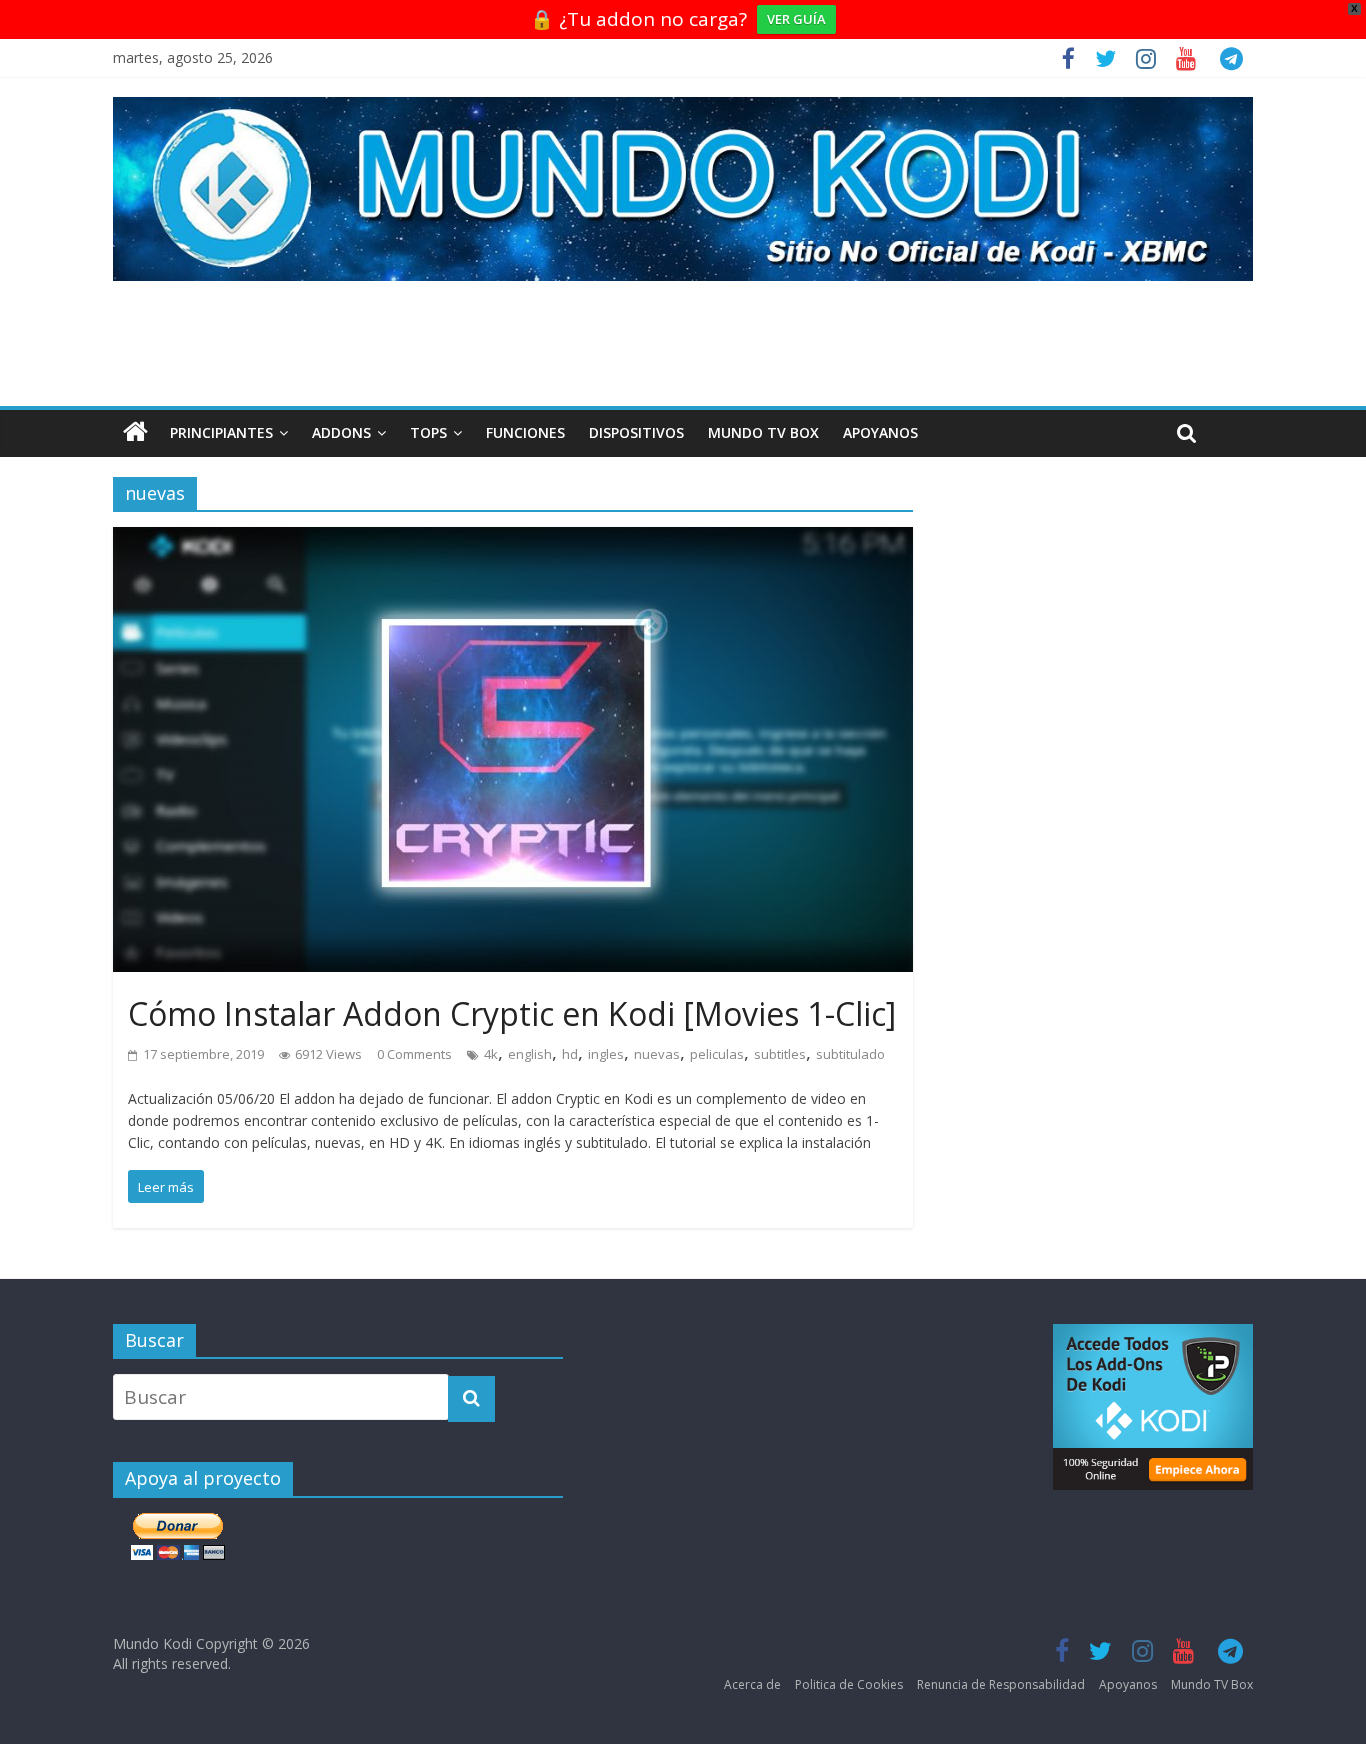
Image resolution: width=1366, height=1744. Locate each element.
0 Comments (414, 1054)
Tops (428, 432)
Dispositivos (636, 432)
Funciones (525, 432)
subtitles (780, 1054)
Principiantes (221, 432)
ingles (606, 1054)
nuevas (657, 1054)
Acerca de (752, 1684)
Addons (341, 432)
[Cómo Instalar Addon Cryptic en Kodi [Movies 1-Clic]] (513, 542)
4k (491, 1054)
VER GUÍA (796, 19)
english (530, 1054)
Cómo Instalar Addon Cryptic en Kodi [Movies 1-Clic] (512, 1013)
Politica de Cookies (849, 1684)
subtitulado (850, 1054)
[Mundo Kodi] (135, 433)
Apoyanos (880, 432)
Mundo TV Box (763, 432)
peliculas (717, 1054)
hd (570, 1054)
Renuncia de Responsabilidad (1001, 1684)
